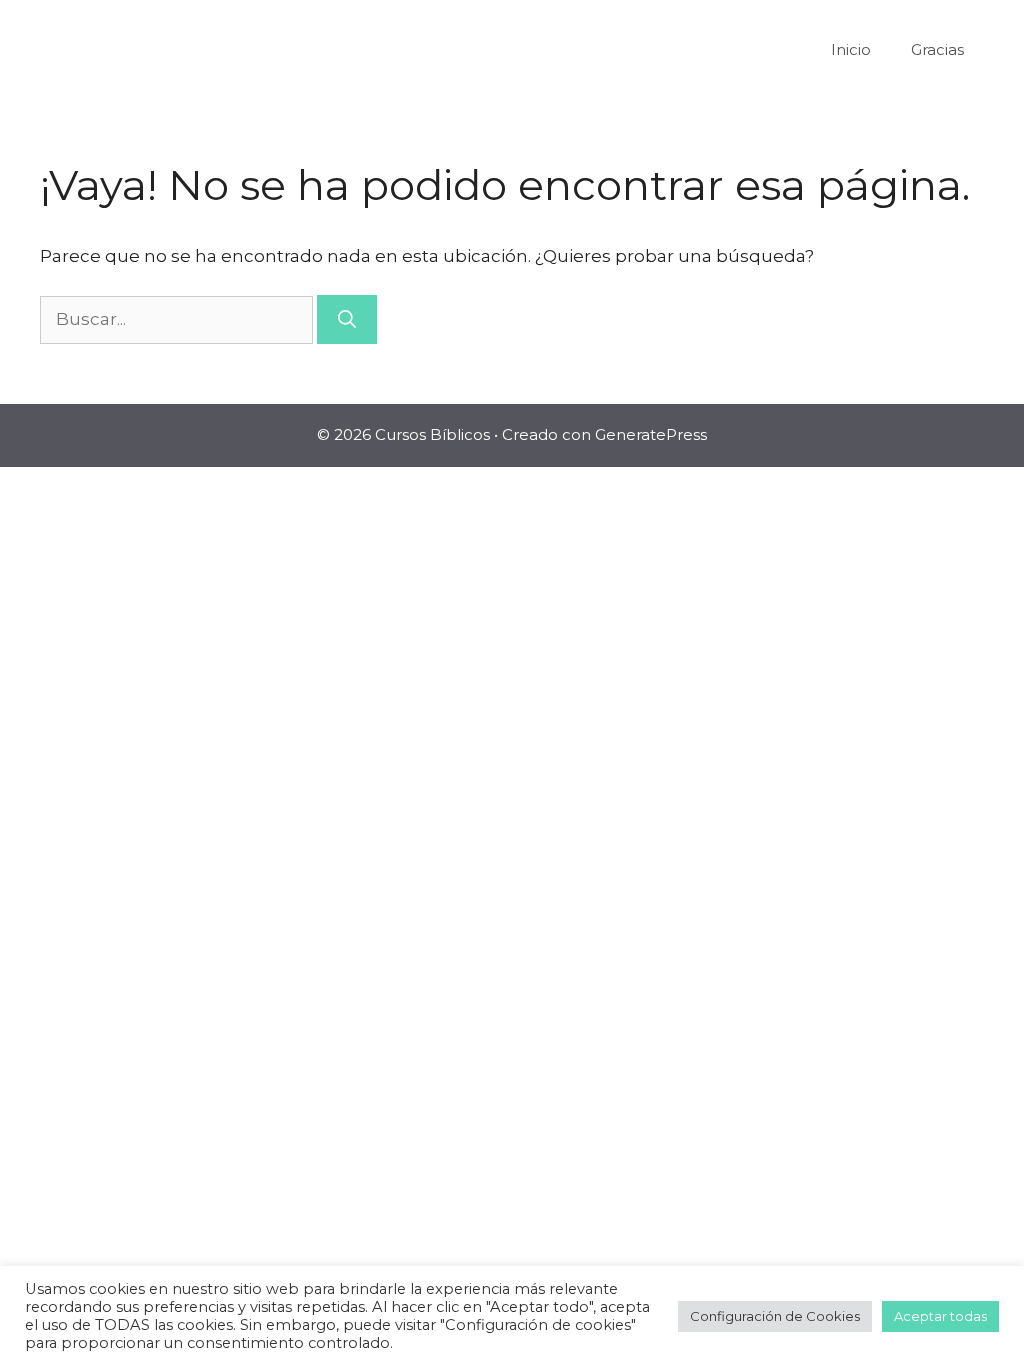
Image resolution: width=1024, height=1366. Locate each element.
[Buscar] (347, 319)
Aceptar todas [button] (940, 1316)
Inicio (851, 49)
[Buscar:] (178, 319)
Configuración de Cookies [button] (775, 1316)
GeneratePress (651, 434)
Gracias (937, 49)
